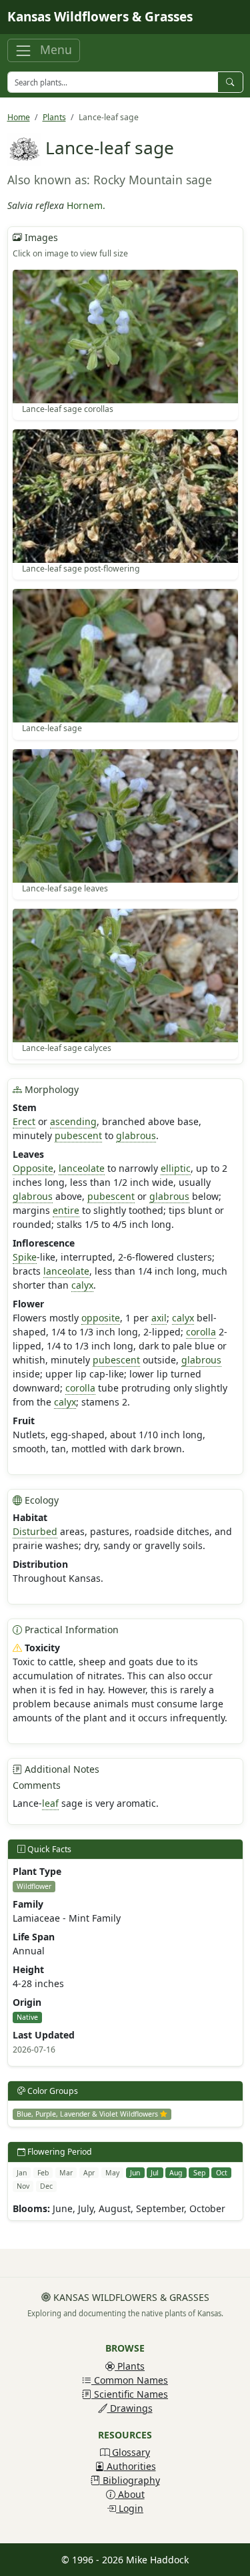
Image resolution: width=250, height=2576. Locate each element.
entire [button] (66, 1210)
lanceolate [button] (82, 1168)
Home (19, 117)
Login (130, 2508)
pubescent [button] (78, 1135)
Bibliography (130, 2480)
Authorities (130, 2466)
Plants (54, 117)
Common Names (130, 2380)
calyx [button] (82, 1285)
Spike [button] (25, 1257)
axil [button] (159, 1318)
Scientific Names (130, 2394)
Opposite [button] (33, 1168)
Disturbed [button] (35, 1531)
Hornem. (86, 205)
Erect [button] (24, 1121)
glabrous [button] (136, 1135)
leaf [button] (50, 1803)
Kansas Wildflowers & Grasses (100, 17)
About (130, 2494)
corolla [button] (201, 1332)
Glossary (130, 2452)
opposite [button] (101, 1318)
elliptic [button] (176, 1168)
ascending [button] (73, 1121)
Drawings (130, 2408)
